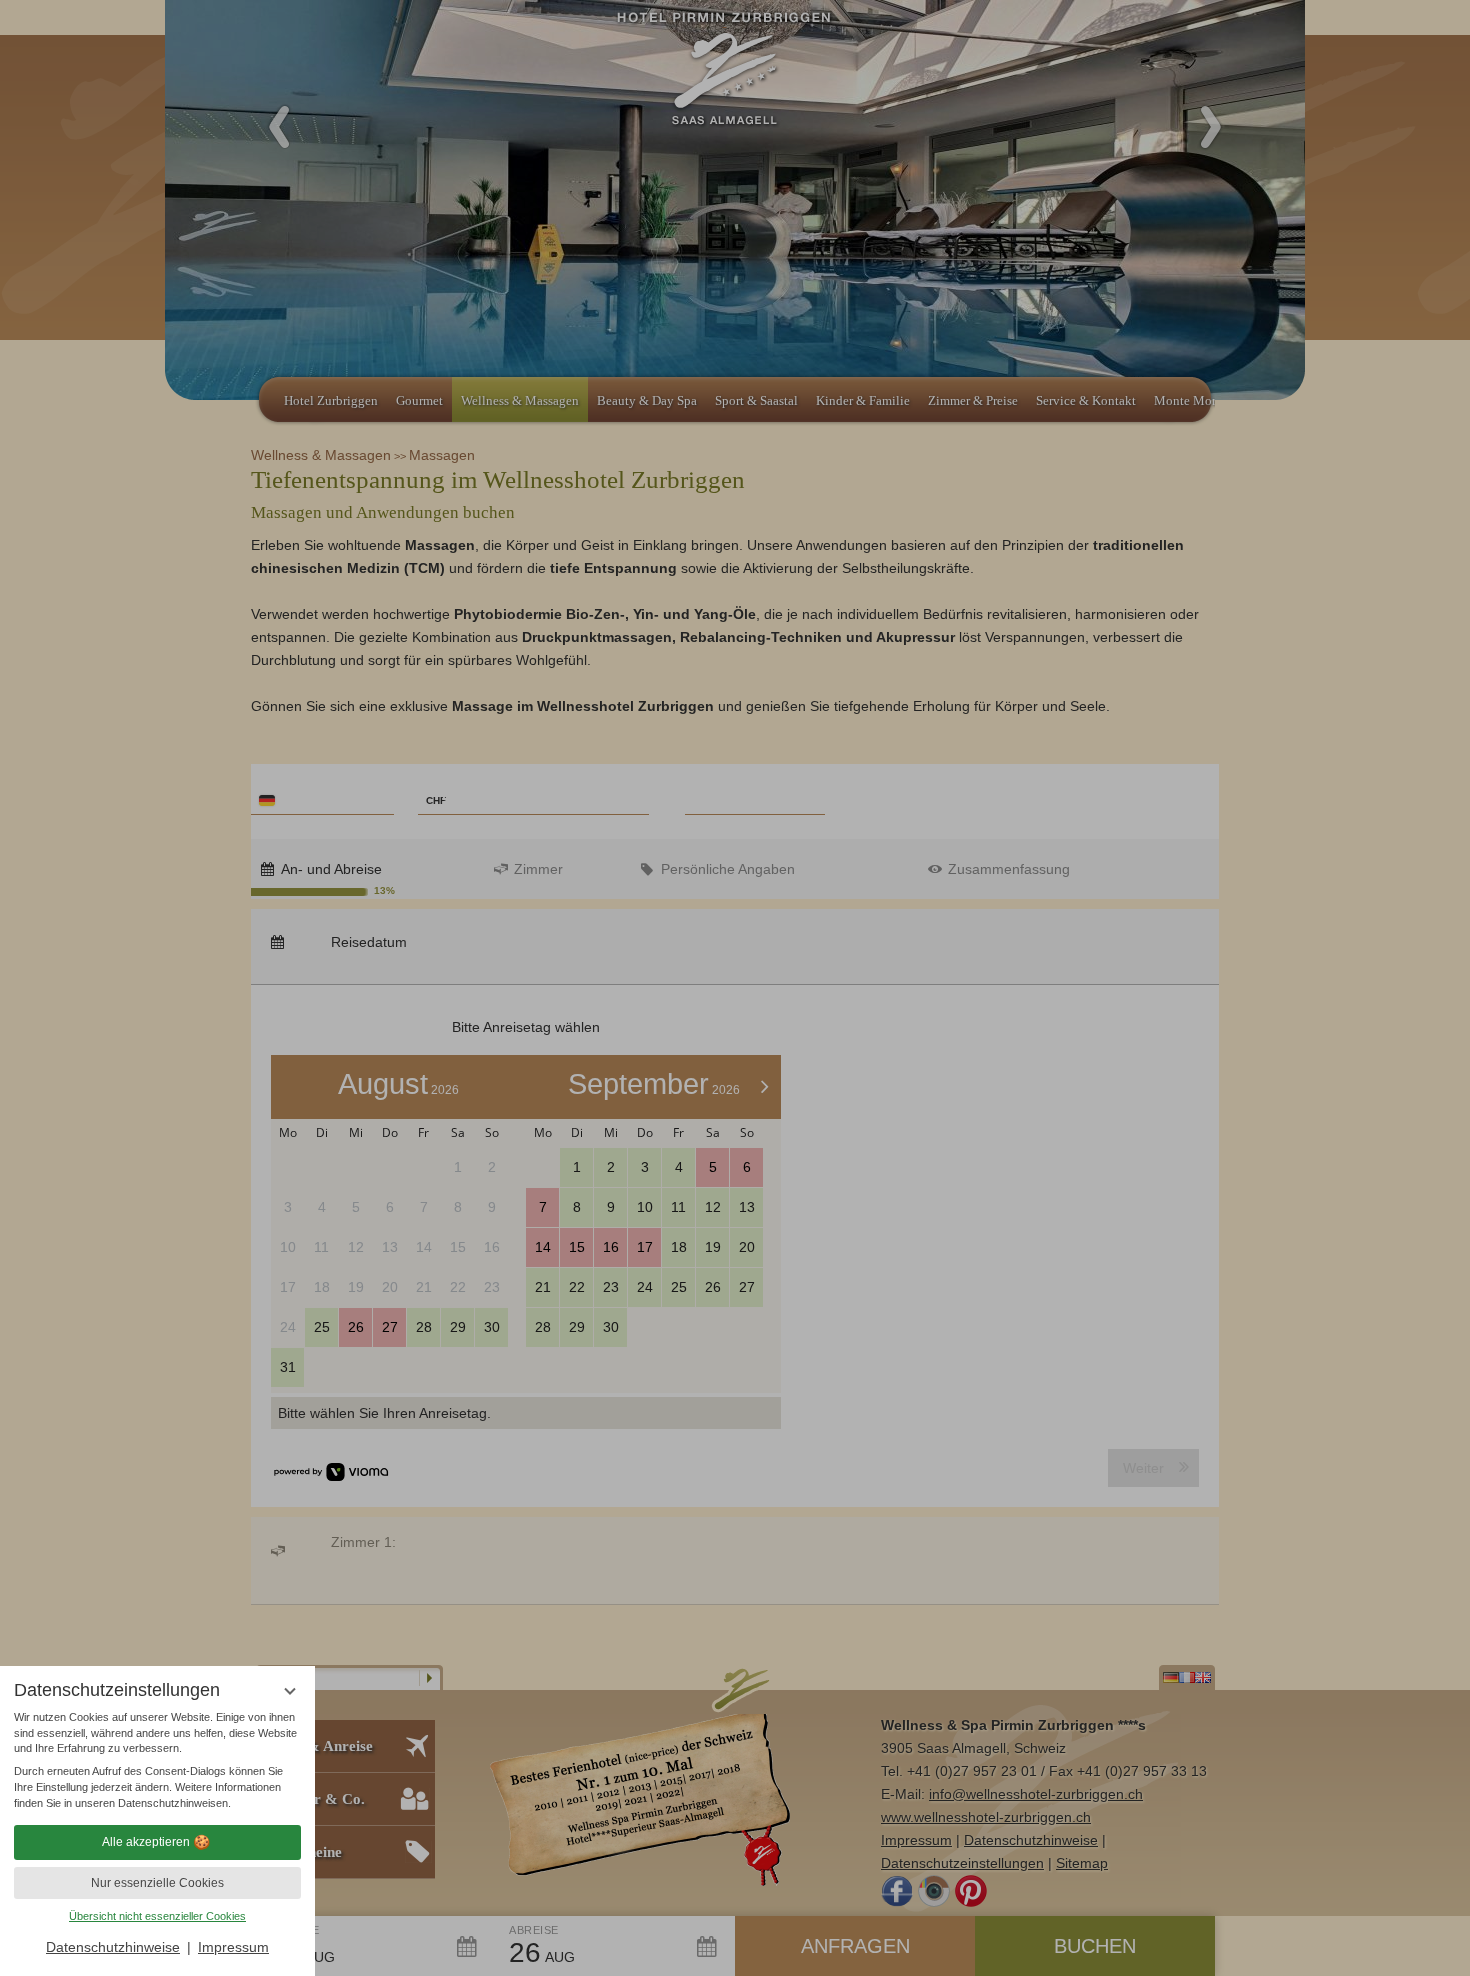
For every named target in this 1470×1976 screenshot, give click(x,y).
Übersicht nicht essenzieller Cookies (157, 1916)
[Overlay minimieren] (289, 1691)
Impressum (233, 1947)
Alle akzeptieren (146, 1842)
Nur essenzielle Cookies (157, 1883)
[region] (157, 1761)
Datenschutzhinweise (113, 1947)
